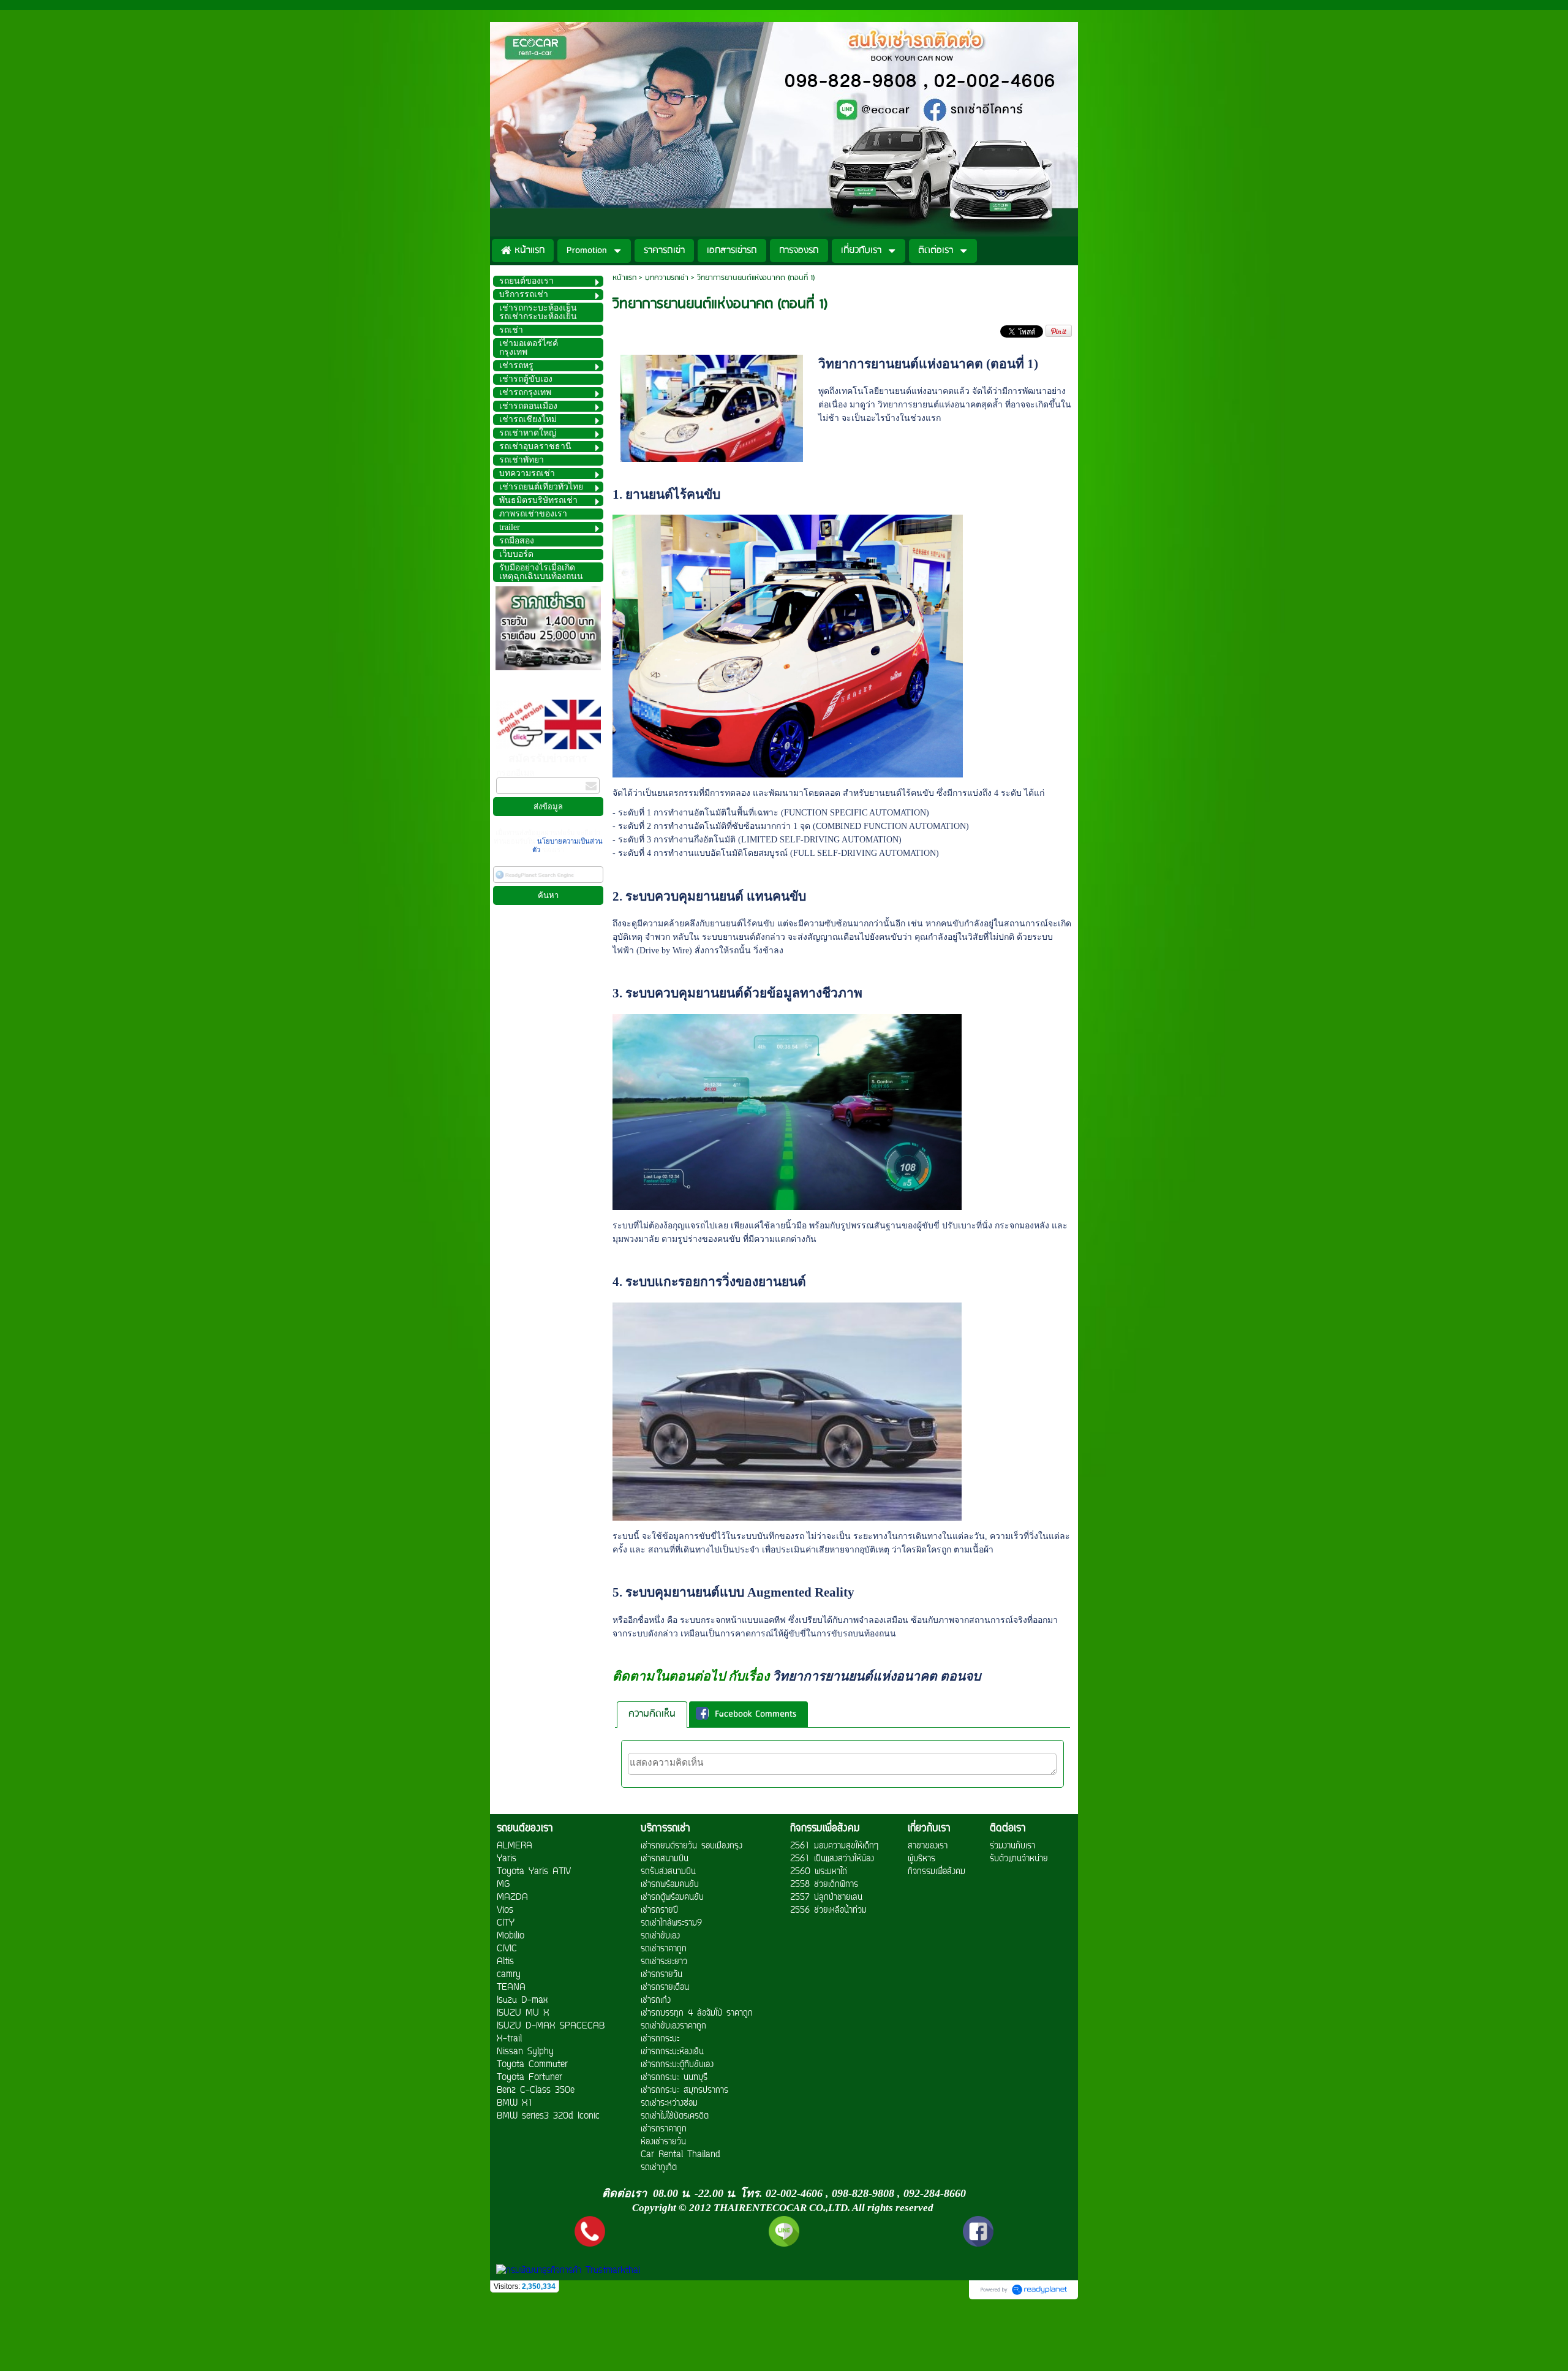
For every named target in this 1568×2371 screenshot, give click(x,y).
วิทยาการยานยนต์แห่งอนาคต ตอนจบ (876, 1676)
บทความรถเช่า (667, 278)
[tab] (652, 1715)
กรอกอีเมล (515, 773)
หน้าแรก (624, 278)
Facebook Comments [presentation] (756, 1714)
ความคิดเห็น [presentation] (652, 1714)
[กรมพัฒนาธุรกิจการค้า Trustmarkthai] (567, 2271)
